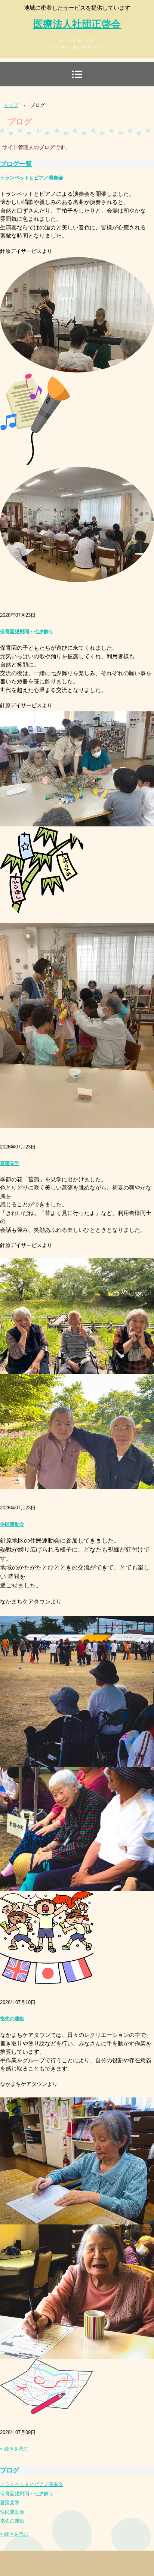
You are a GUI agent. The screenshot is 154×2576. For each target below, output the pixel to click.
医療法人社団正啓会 (77, 24)
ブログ (10, 2470)
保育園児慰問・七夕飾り (27, 632)
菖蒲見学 (10, 1163)
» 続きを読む (14, 2449)
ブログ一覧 (16, 164)
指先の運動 (12, 2019)
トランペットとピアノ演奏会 (32, 178)
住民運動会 (12, 1524)
